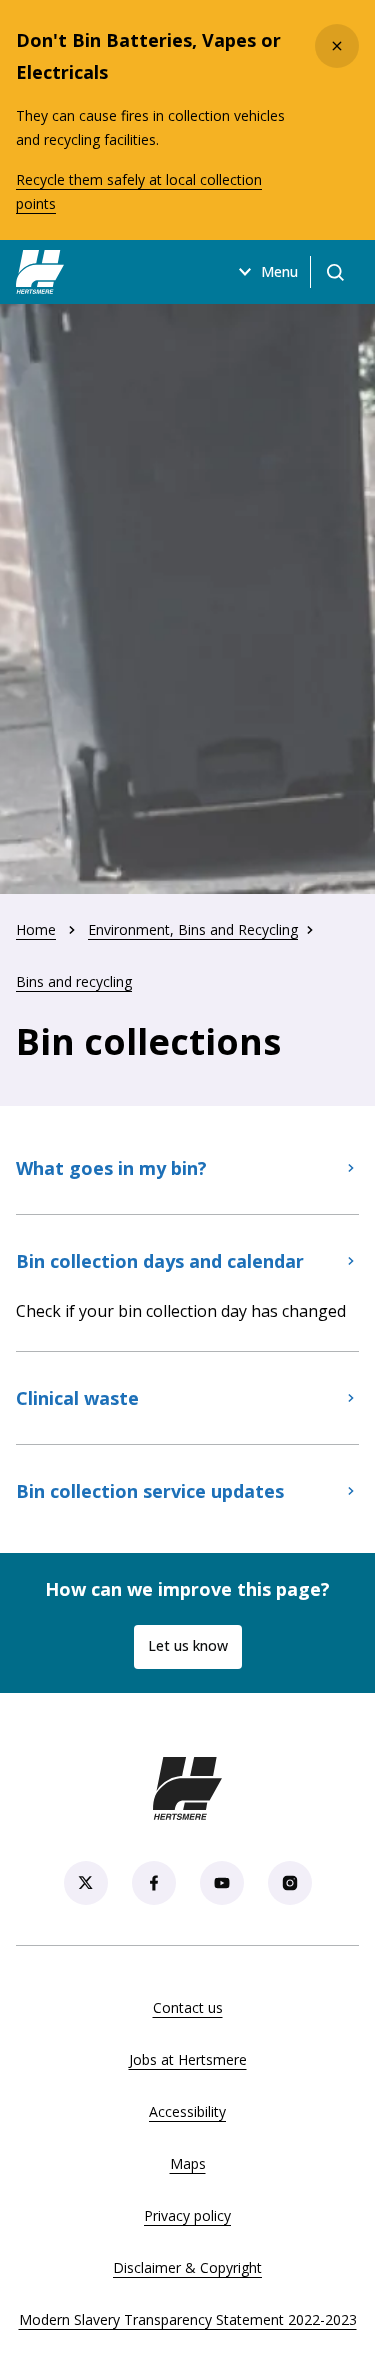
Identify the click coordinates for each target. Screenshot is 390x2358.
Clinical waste (77, 1398)
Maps (188, 2163)
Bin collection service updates (150, 1491)
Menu (279, 271)
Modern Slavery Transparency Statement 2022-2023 (188, 2319)
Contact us (188, 2007)
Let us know (188, 1645)
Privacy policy (187, 2215)
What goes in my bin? (111, 1168)
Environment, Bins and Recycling (193, 929)
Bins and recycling (74, 981)
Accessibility (187, 2111)
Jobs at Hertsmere (188, 2059)
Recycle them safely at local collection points (139, 191)
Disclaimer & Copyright (187, 2267)
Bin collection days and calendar (160, 1261)
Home (36, 929)
